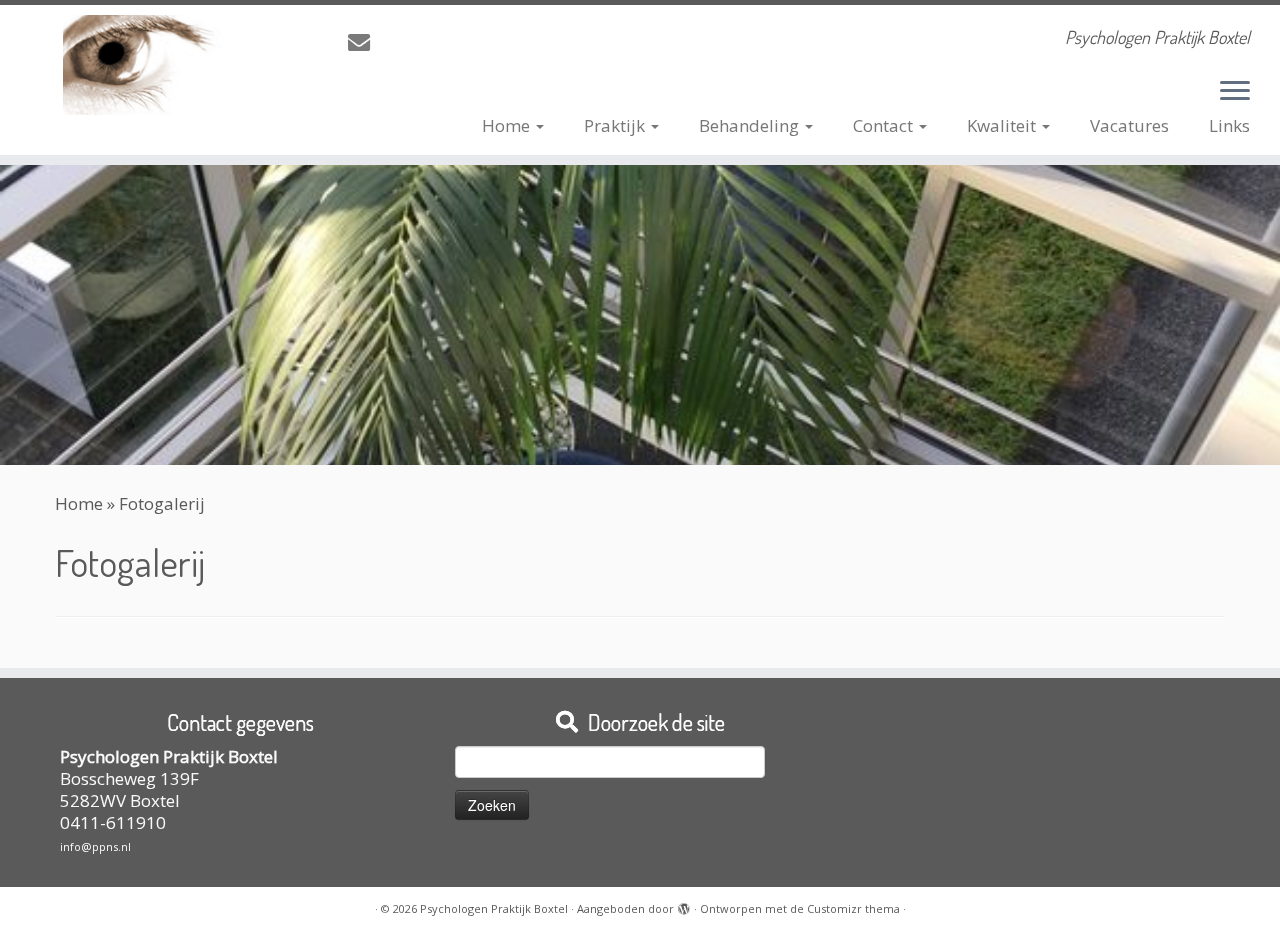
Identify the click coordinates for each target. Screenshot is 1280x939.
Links (1229, 125)
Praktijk (616, 125)
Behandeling (751, 125)
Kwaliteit (1003, 125)
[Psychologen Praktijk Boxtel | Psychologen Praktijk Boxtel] (147, 65)
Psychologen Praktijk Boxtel (494, 908)
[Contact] (365, 42)
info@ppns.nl (95, 846)
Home (508, 125)
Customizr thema (853, 908)
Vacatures (1129, 125)
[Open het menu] (1235, 92)
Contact (885, 125)
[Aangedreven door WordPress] (684, 905)
